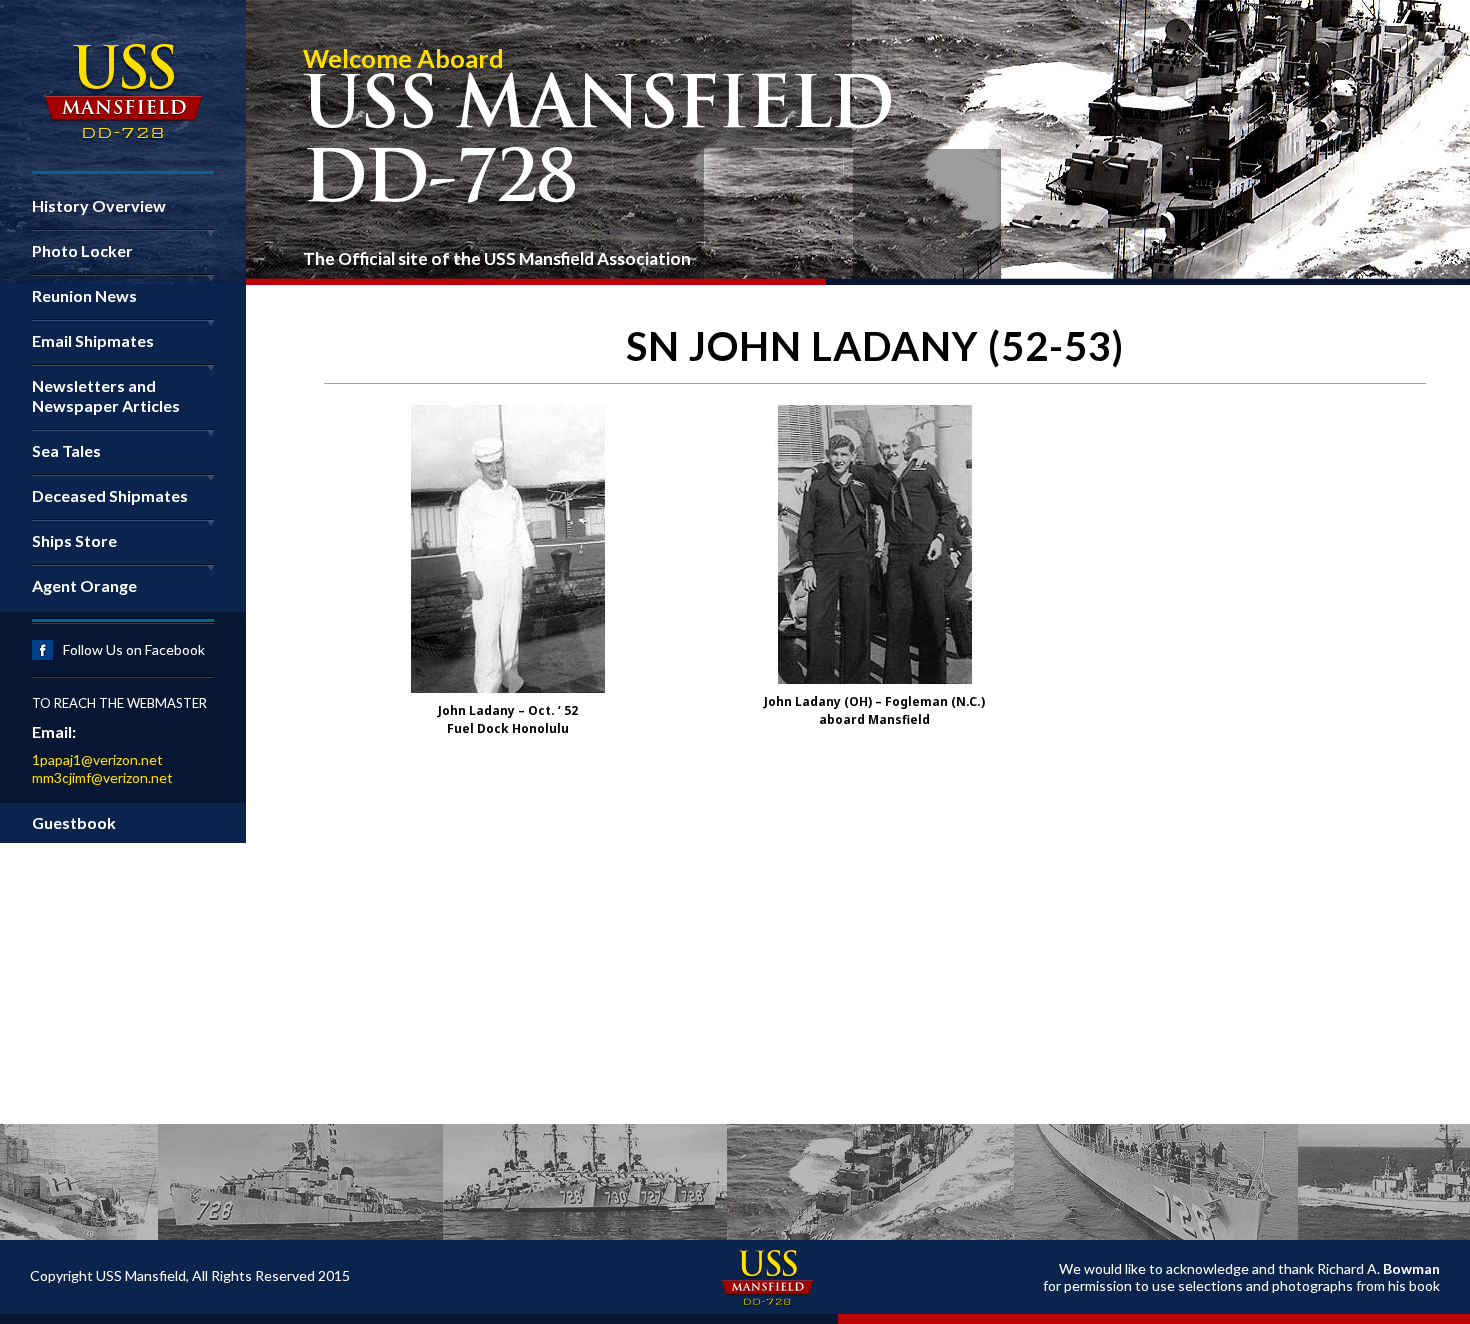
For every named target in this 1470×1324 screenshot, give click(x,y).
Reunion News (84, 295)
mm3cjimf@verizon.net (102, 777)
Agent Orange (84, 585)
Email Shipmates (93, 340)
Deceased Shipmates (110, 495)
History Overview (99, 205)
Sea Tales (66, 450)
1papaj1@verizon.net (97, 759)
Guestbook (74, 822)
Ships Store (74, 540)
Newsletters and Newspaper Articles (106, 395)
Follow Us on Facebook (134, 649)
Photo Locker (82, 250)
